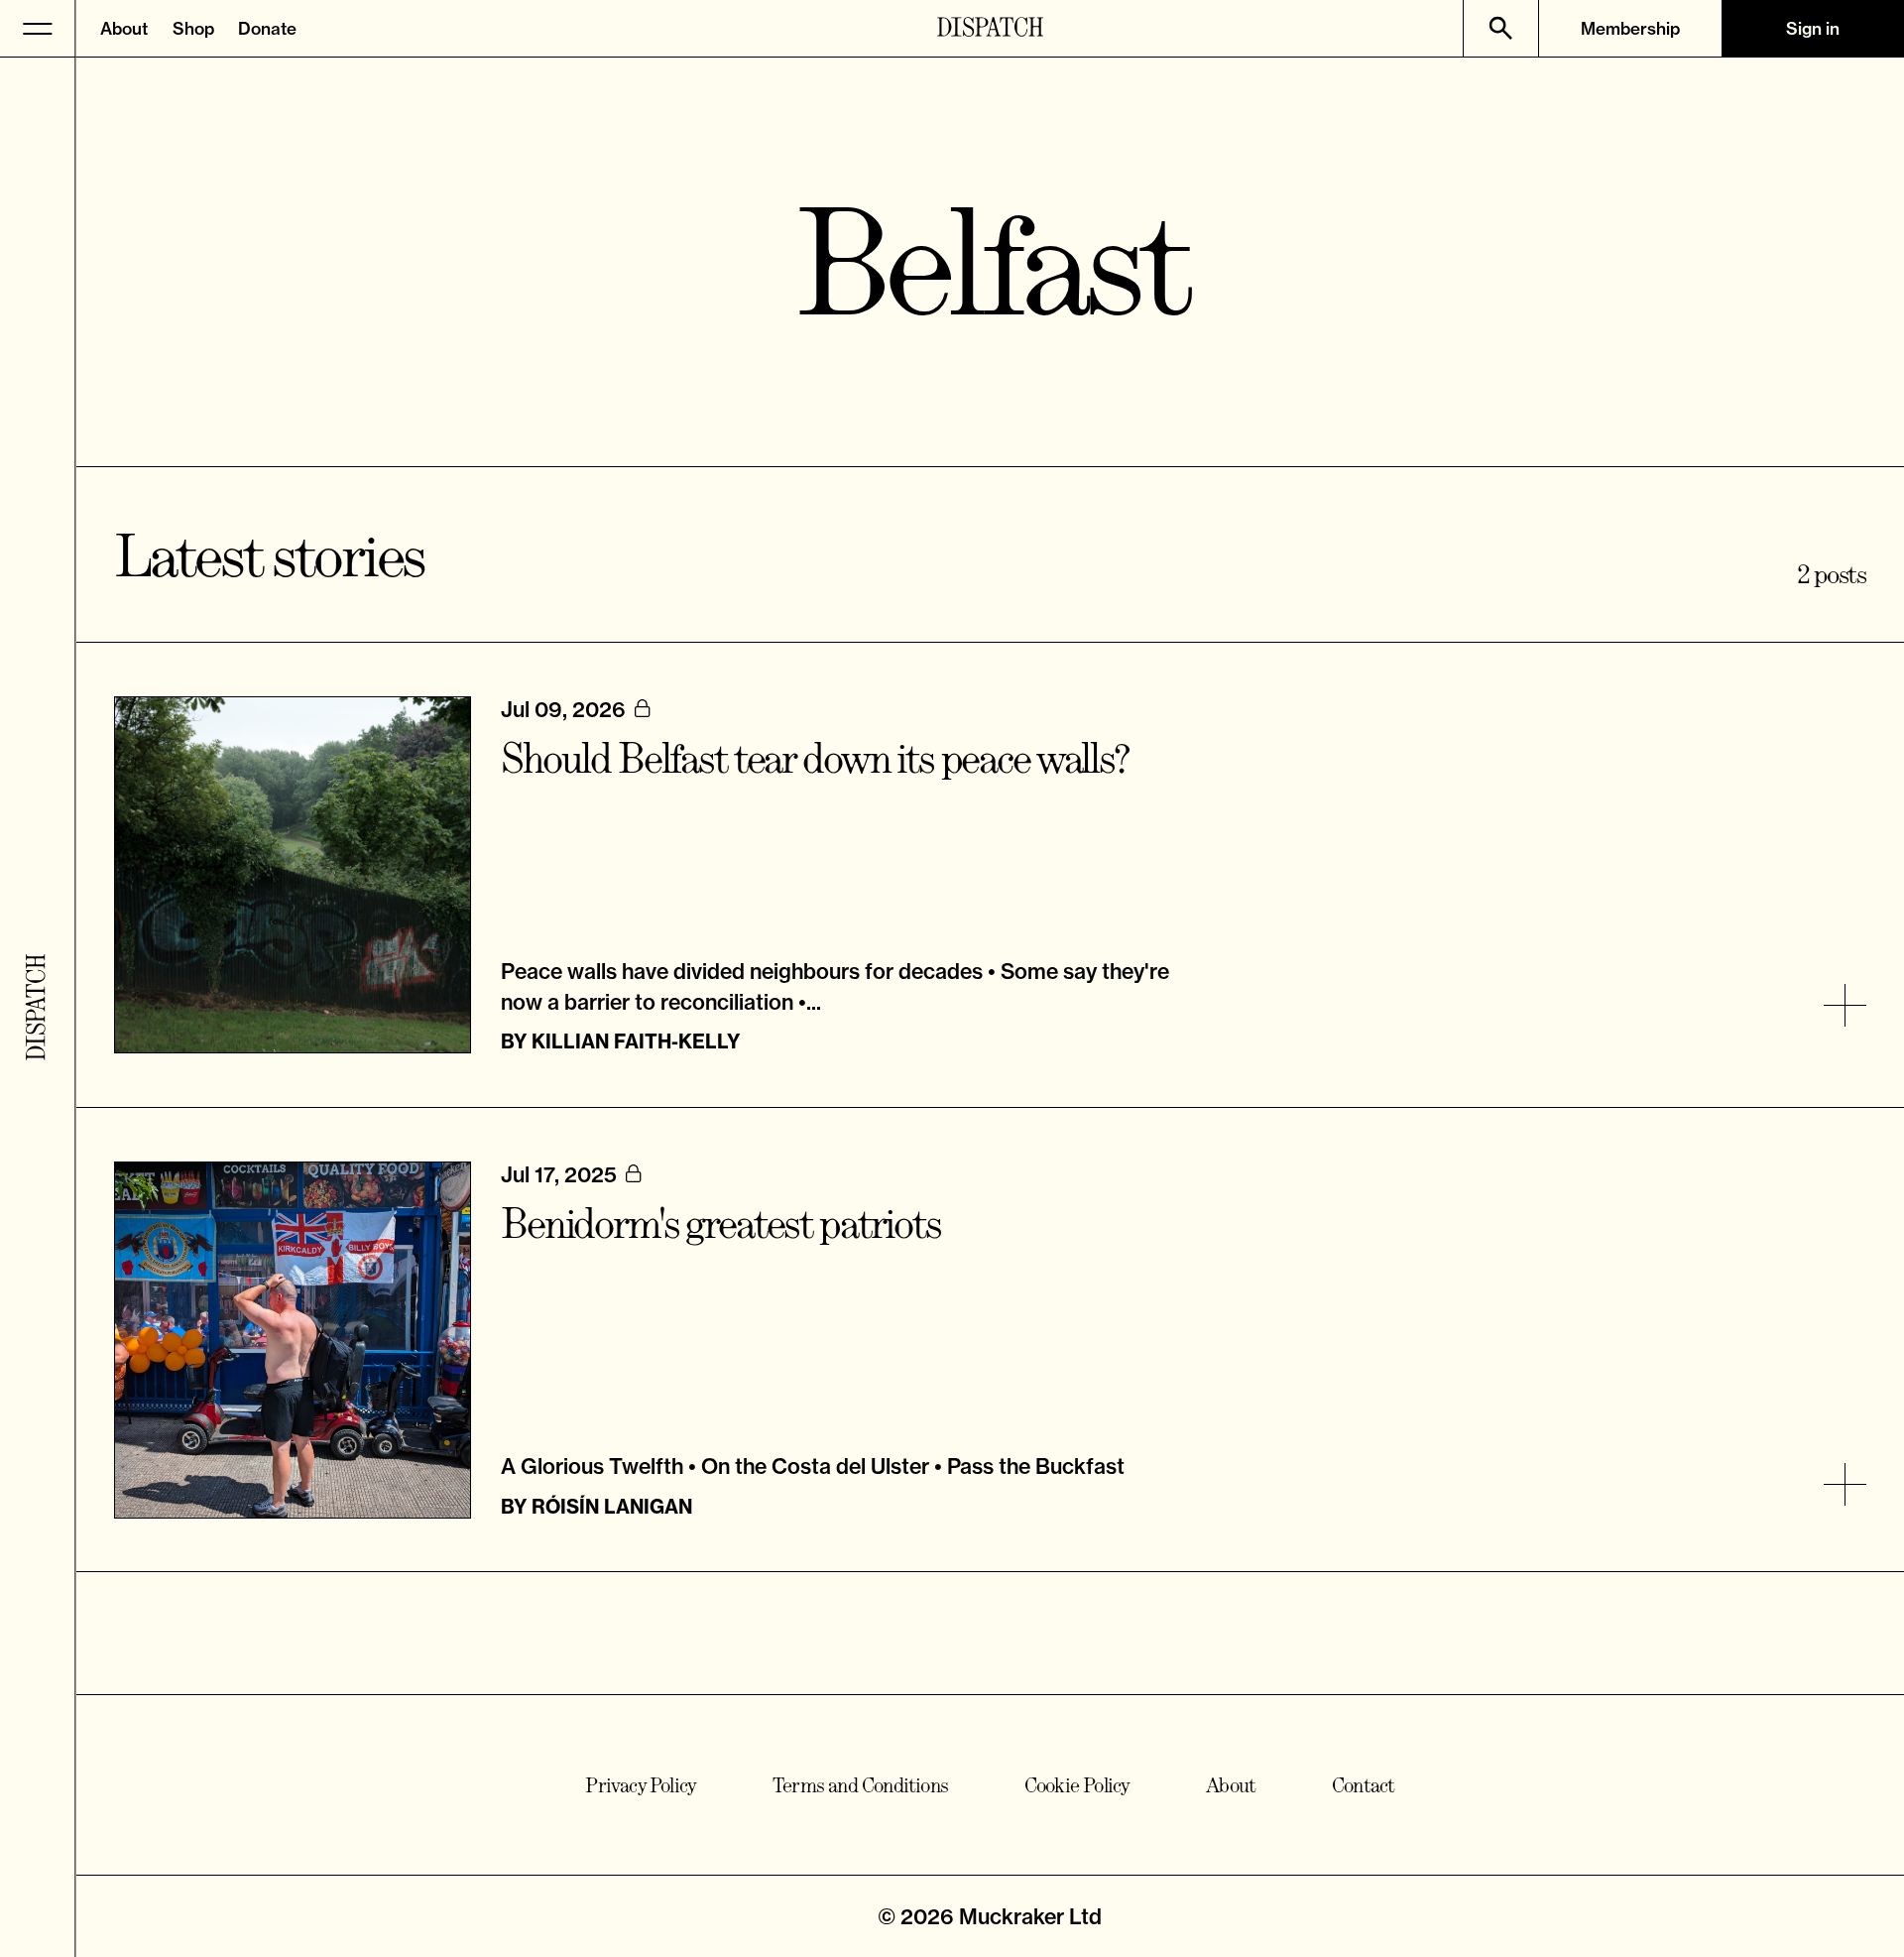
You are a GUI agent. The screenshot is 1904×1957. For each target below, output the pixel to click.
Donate (267, 28)
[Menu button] (38, 28)
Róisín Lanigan (612, 1507)
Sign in (1813, 28)
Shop (193, 28)
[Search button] (1501, 28)
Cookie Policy (1077, 1785)
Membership (1630, 28)
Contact (1363, 1785)
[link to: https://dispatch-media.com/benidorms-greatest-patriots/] (1845, 1484)
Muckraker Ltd (1030, 1916)
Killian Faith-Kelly (636, 1041)
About (124, 28)
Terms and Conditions (860, 1785)
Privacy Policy (641, 1785)
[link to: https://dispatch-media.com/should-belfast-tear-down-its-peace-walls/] (1845, 1005)
